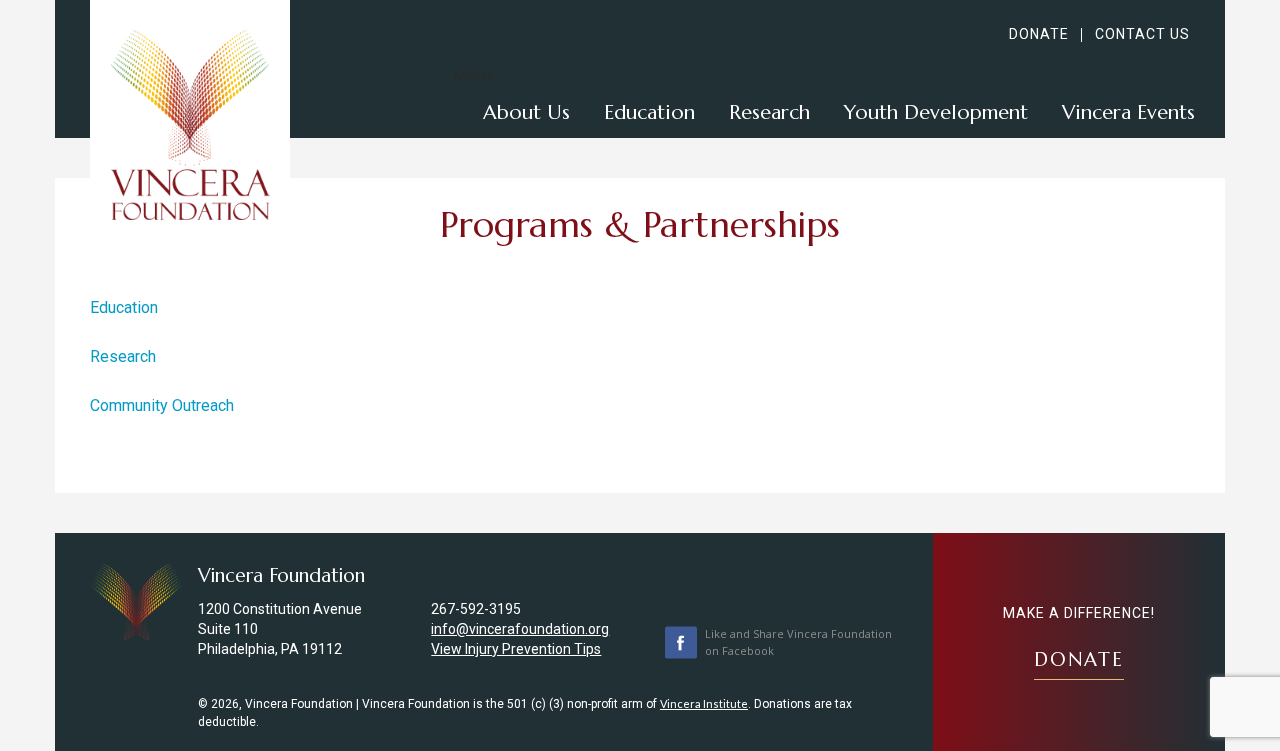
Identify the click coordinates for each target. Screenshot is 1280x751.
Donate (1039, 34)
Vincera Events (1128, 112)
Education (649, 112)
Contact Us (1142, 34)
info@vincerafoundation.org (520, 629)
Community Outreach (162, 405)
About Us (526, 112)
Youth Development (936, 112)
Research (769, 112)
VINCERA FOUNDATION (190, 125)
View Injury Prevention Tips (516, 649)
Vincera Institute (704, 703)
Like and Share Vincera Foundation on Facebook (798, 642)
